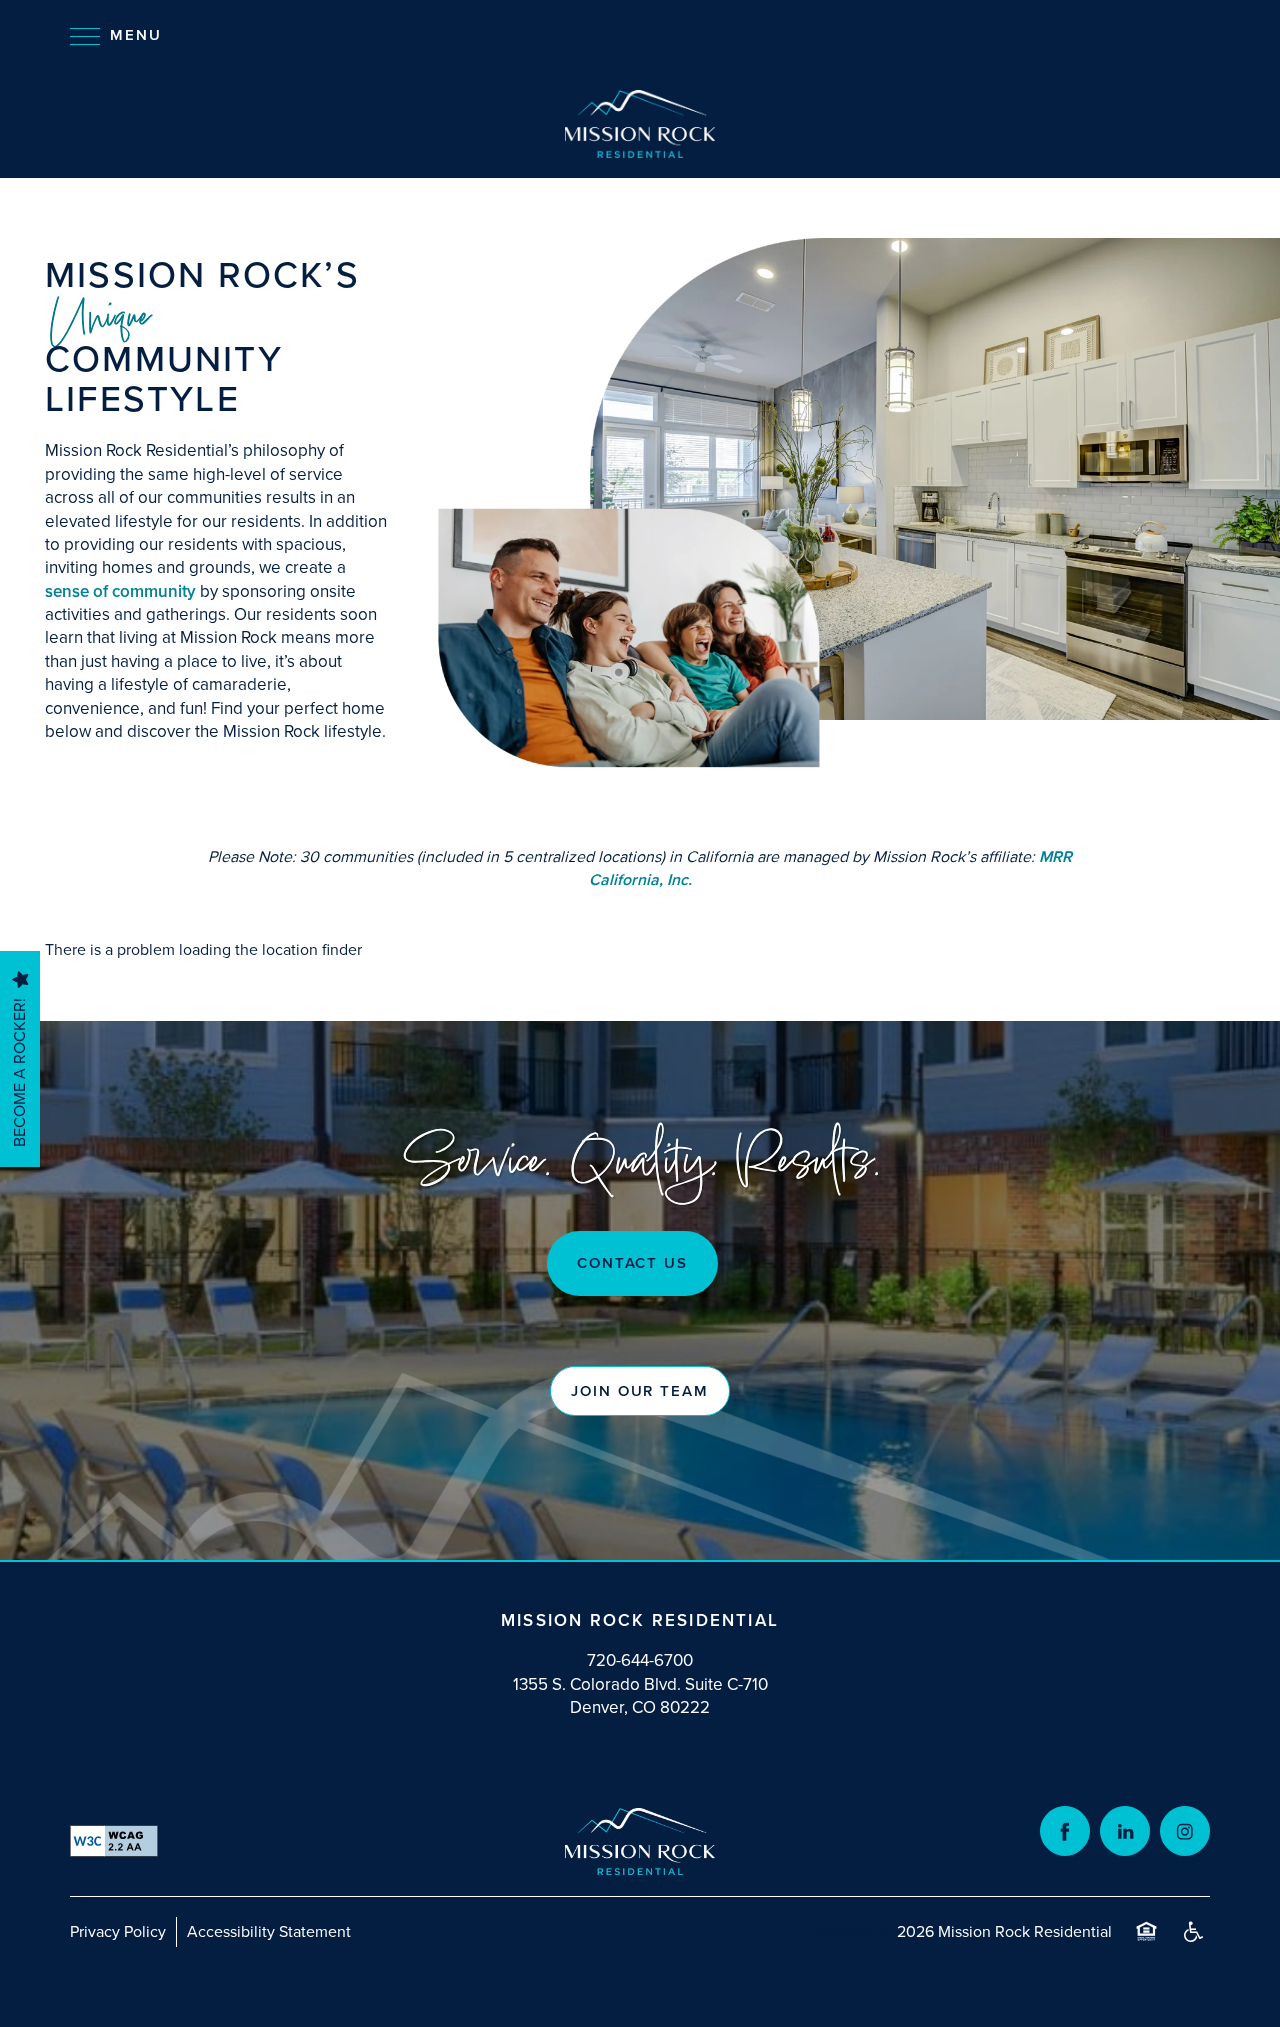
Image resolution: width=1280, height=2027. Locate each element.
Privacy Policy (118, 1931)
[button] (640, 1391)
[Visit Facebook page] (1065, 1831)
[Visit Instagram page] (1185, 1831)
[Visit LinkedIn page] (1125, 1831)
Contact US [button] (633, 1263)
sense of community (120, 591)
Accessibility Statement (269, 1931)
